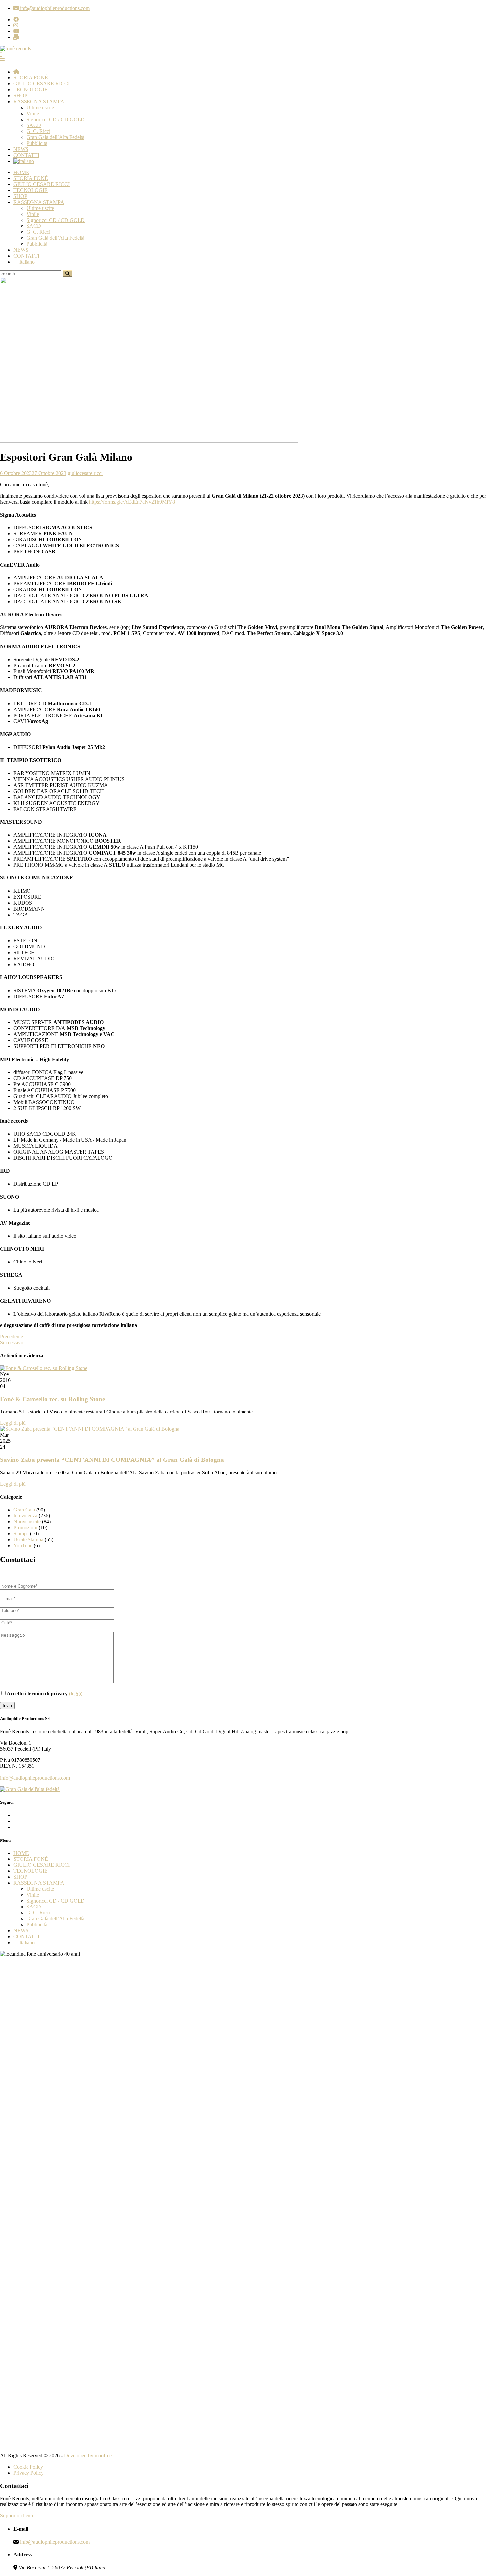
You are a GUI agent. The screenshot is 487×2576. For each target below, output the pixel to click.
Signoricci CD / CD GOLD (56, 119)
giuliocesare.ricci (85, 473)
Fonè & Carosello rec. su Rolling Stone (53, 1399)
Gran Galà (24, 1510)
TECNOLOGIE (30, 90)
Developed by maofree (88, 2456)
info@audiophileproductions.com (35, 1778)
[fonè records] (16, 49)
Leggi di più (13, 1423)
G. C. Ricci (38, 131)
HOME (21, 172)
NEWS (21, 149)
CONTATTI (26, 155)
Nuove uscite (27, 1522)
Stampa (21, 1534)
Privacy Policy (28, 2473)
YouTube (23, 1545)
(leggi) (76, 1693)
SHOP (20, 96)
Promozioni (25, 1528)
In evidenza (25, 1516)
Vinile (33, 113)
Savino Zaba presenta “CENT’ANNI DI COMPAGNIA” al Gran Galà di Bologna (112, 1460)
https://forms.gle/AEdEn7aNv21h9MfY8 (132, 502)
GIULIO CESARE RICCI (41, 84)
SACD (34, 125)
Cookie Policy (28, 2467)
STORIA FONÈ (31, 78)
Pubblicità (37, 143)
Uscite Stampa (28, 1539)
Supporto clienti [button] (17, 2516)
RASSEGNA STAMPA (39, 101)
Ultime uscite (40, 107)
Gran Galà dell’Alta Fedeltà (55, 137)
